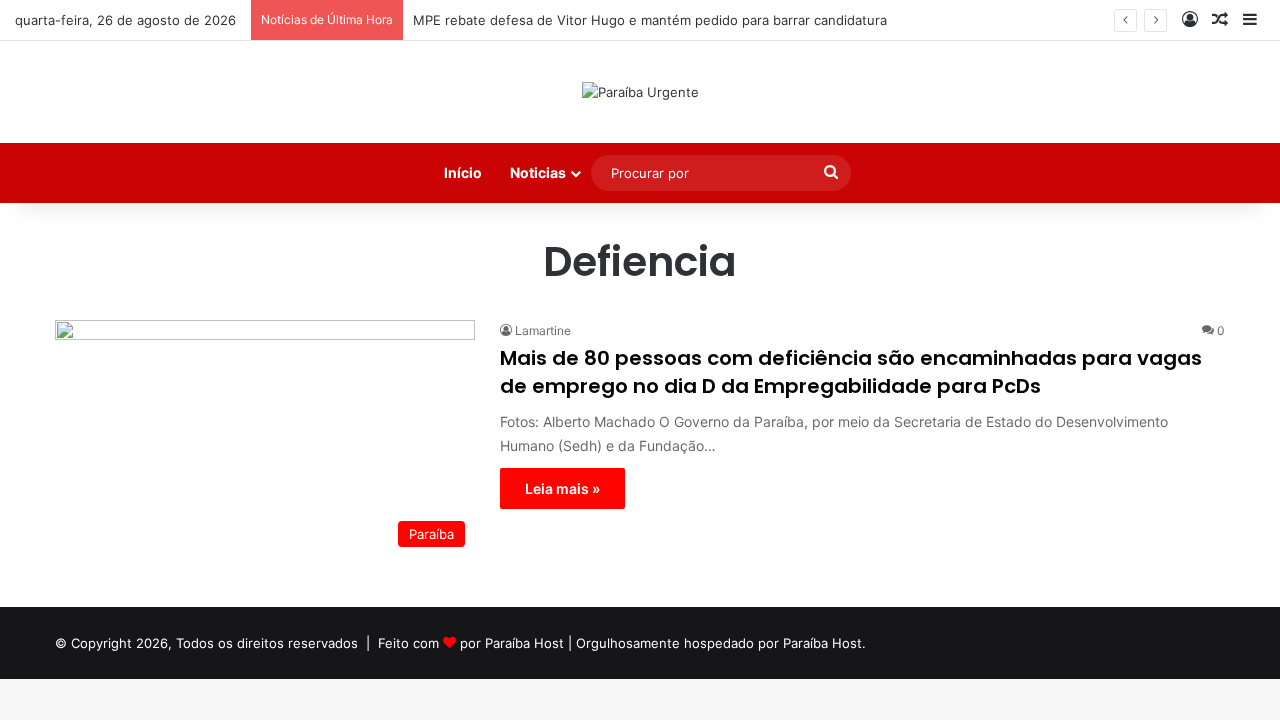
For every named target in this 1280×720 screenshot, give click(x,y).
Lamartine (543, 330)
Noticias (538, 172)
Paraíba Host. (824, 643)
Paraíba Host (524, 643)
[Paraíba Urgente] (640, 92)
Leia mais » (562, 488)
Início (463, 172)
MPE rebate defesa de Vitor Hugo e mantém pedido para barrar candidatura (650, 20)
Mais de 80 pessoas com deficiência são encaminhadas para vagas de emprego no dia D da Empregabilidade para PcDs (851, 372)
